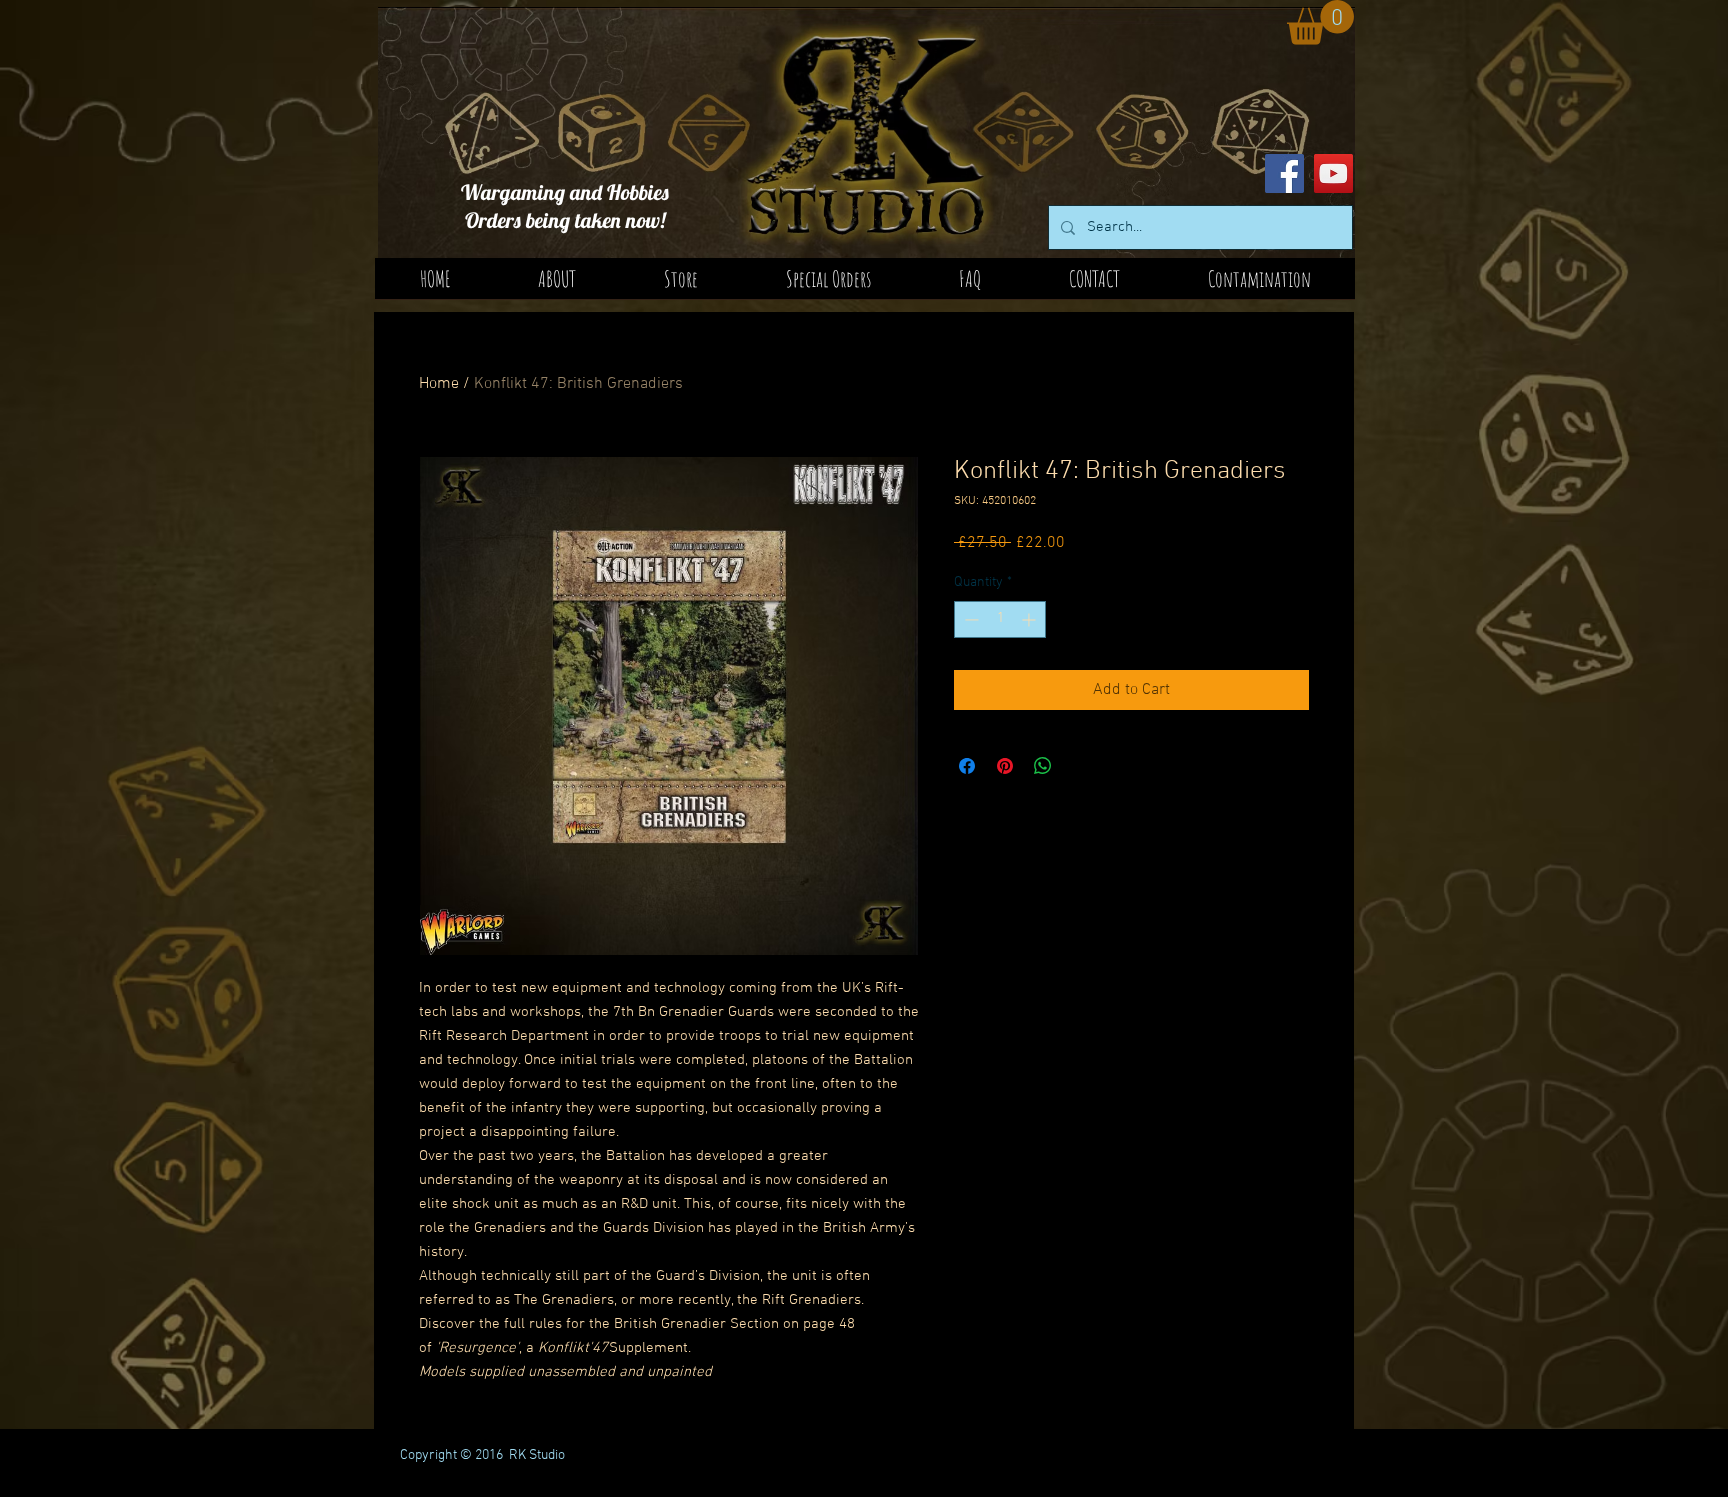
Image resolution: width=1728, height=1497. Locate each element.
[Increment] (1030, 619)
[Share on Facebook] (967, 766)
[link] (1320, 22)
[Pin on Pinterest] (1005, 766)
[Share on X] (1081, 766)
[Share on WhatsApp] (1043, 766)
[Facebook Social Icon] (1284, 173)
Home (439, 384)
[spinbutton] (1000, 619)
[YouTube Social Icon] (1333, 173)
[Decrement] (969, 619)
